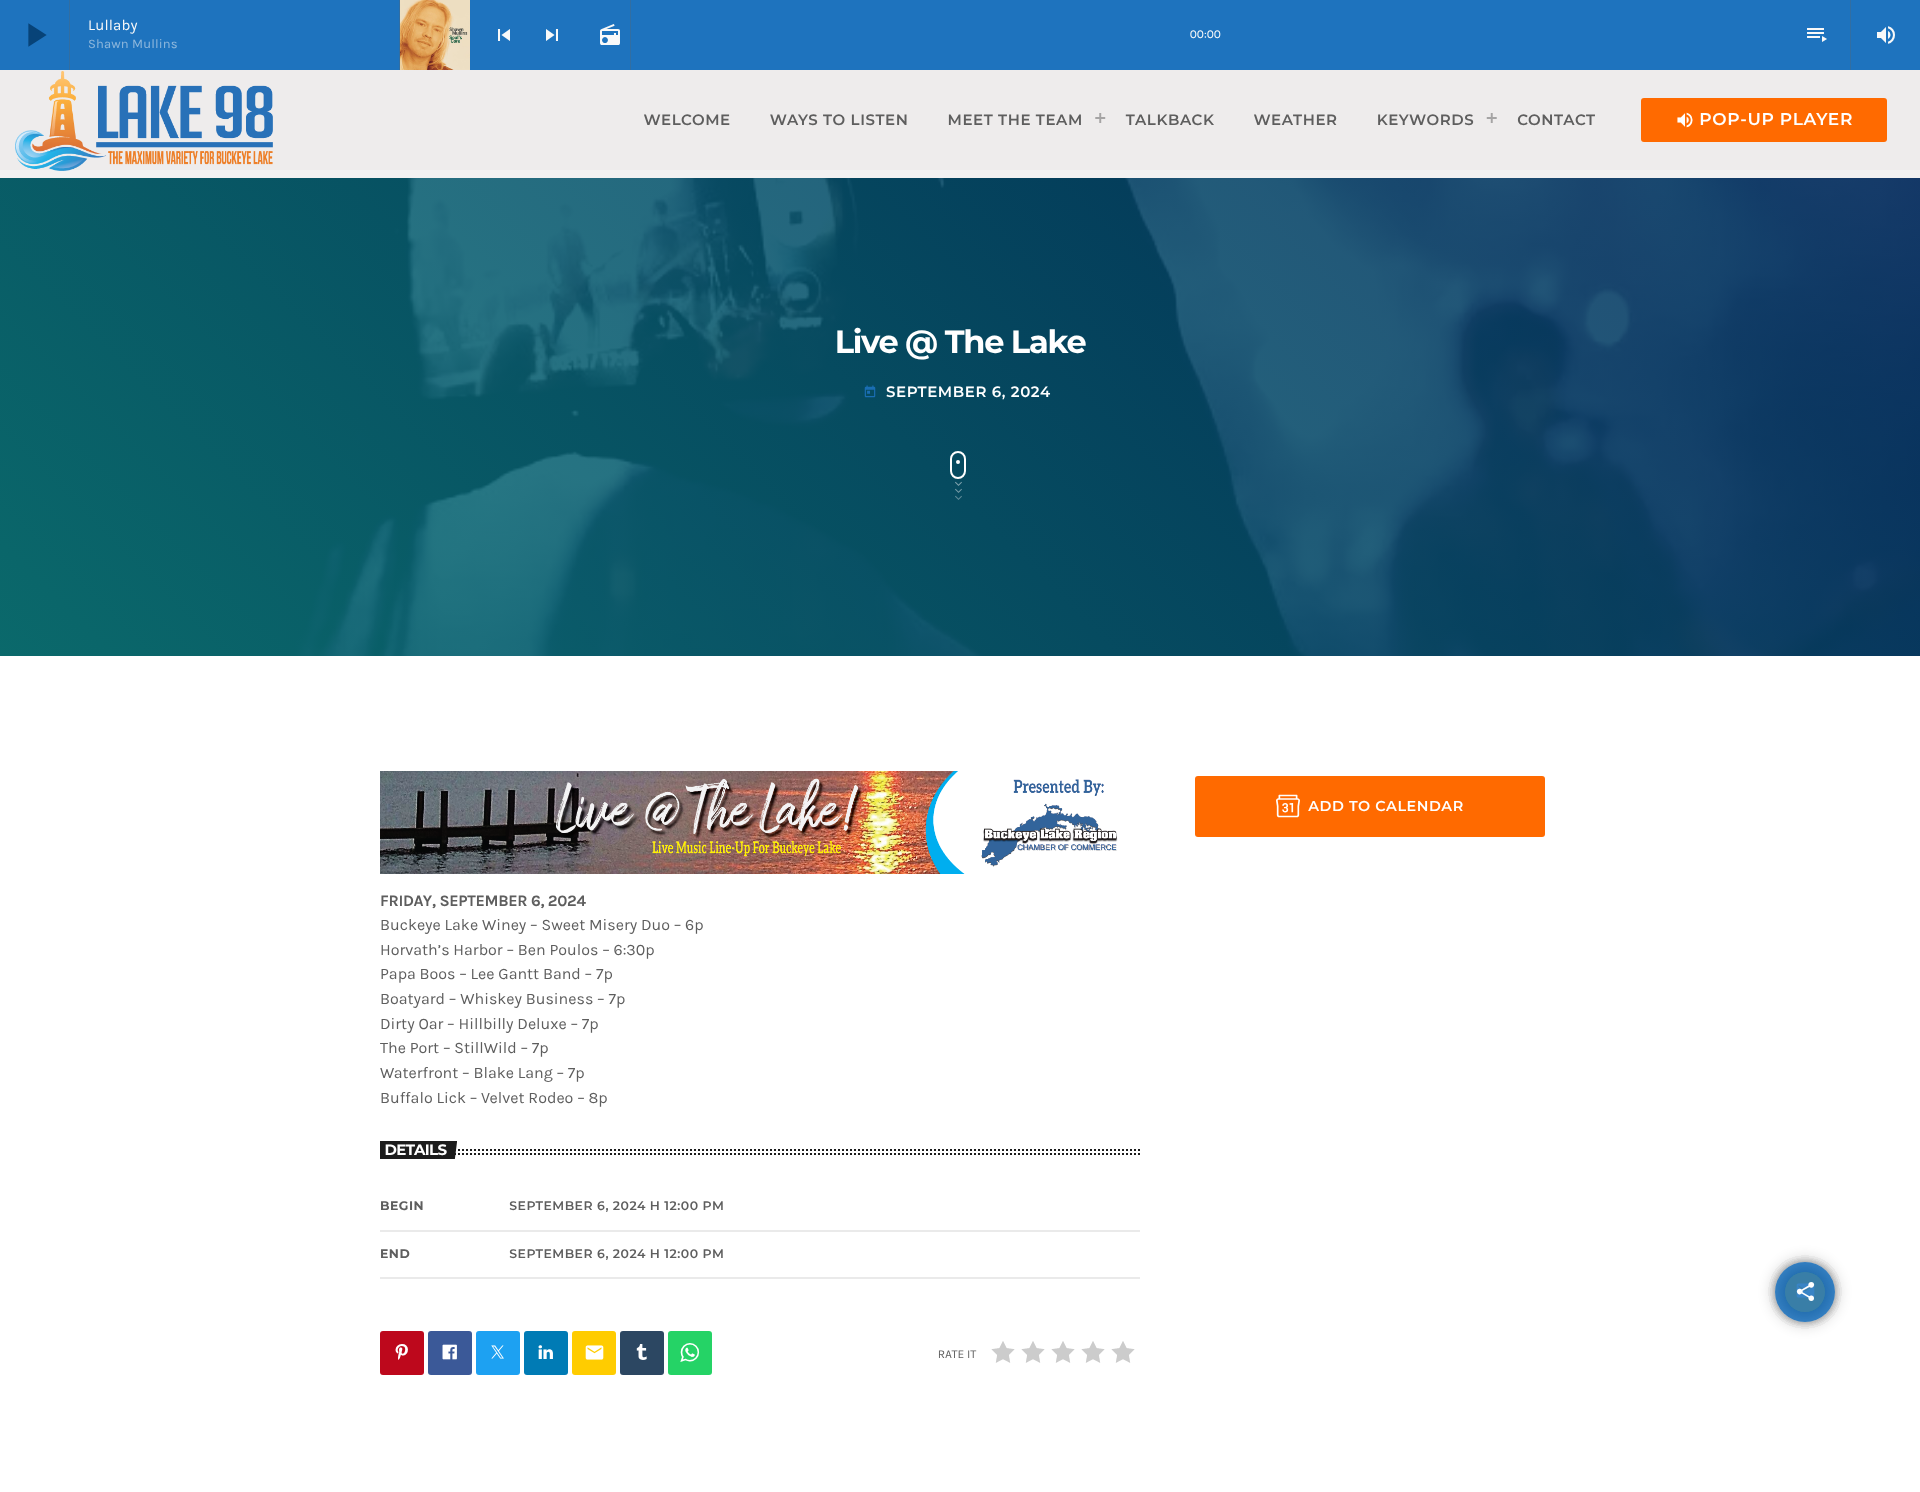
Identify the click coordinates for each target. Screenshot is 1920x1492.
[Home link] (144, 120)
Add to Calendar (1386, 806)
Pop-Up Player (1764, 120)
